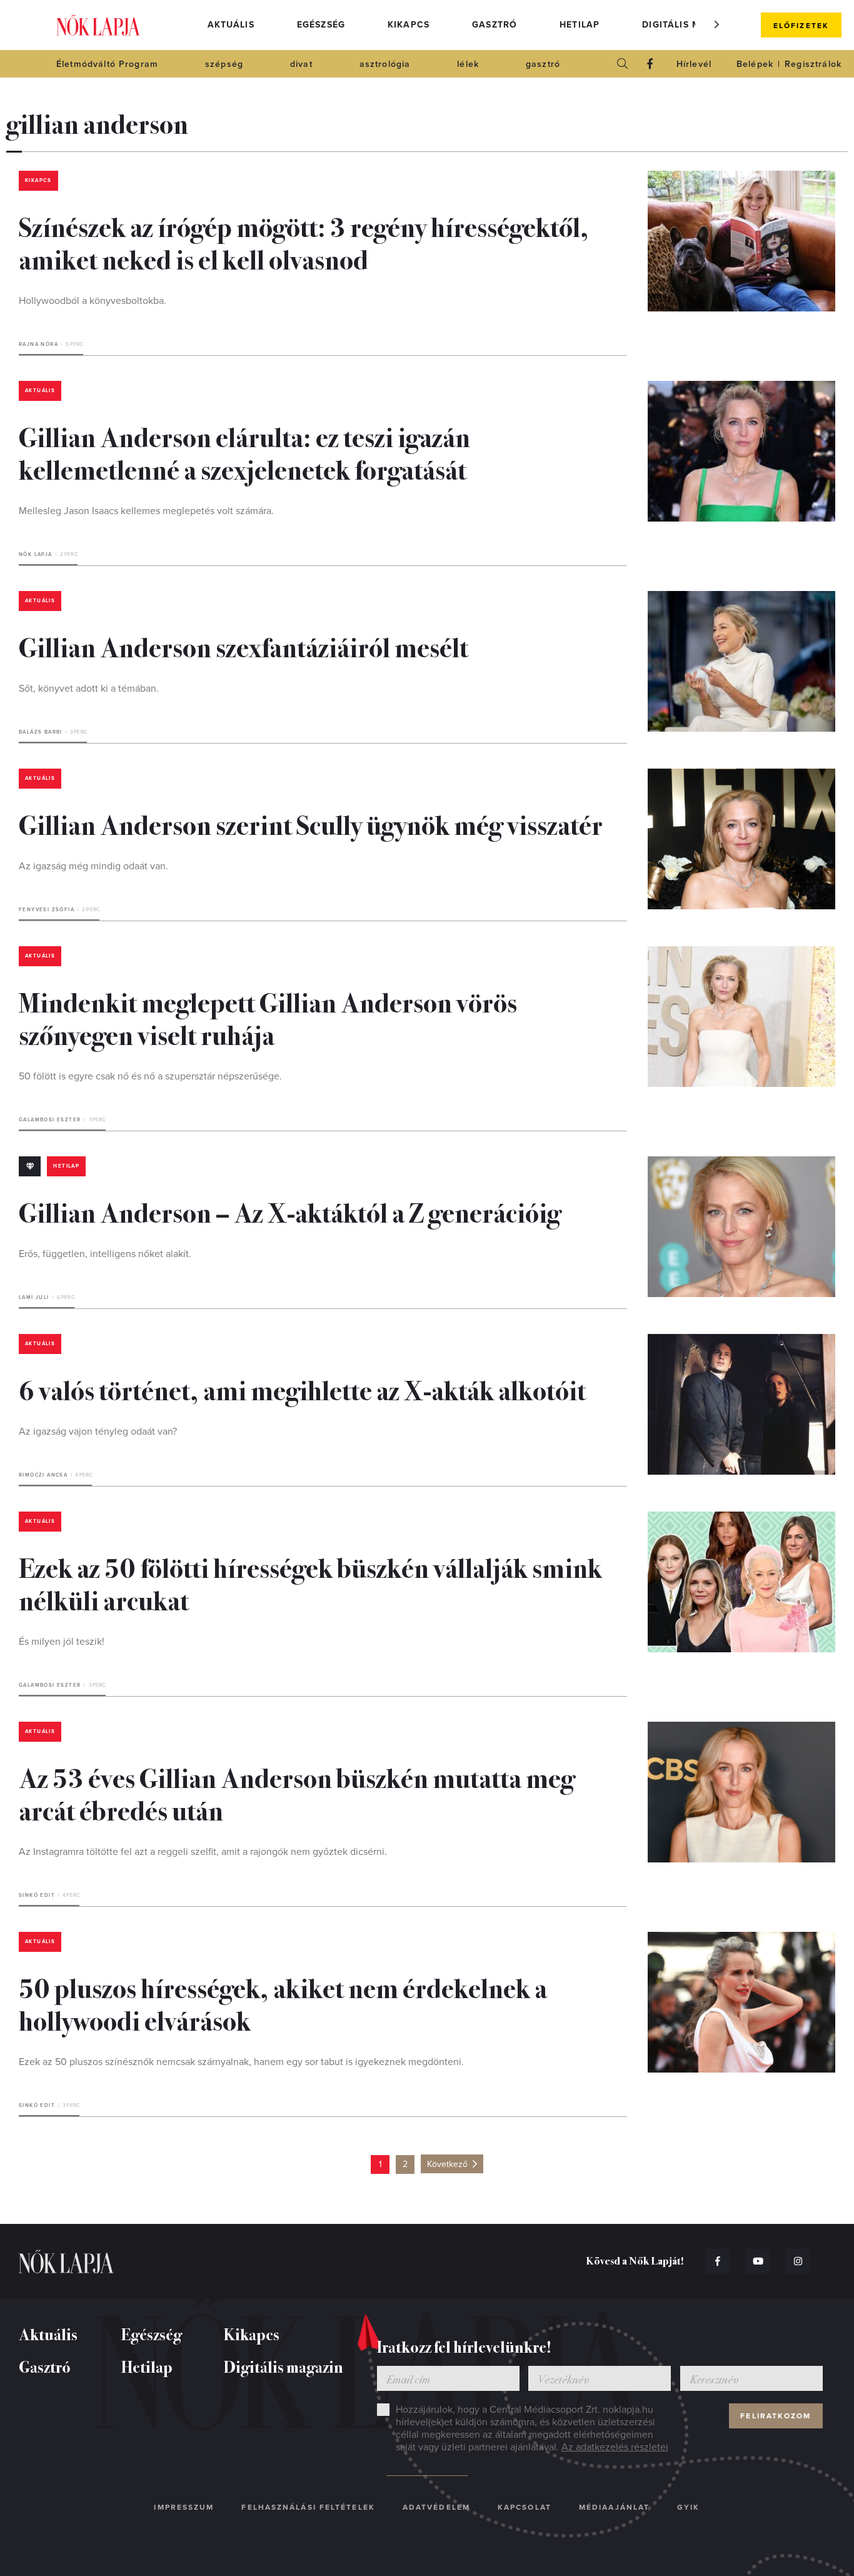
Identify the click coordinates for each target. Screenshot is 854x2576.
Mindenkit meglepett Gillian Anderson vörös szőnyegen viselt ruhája (268, 1018)
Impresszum (184, 2507)
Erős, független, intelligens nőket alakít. (105, 1254)
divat (301, 64)
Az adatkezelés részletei (615, 2447)
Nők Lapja (98, 25)
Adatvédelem (436, 2507)
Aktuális (231, 25)
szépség (224, 64)
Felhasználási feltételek (308, 2507)
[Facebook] (650, 64)
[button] (717, 24)
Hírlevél (694, 64)
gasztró (543, 64)
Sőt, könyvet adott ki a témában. (89, 689)
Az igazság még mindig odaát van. (93, 866)
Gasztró (495, 25)
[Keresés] (623, 64)
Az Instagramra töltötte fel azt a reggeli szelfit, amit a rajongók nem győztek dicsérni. (203, 1852)
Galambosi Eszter (50, 1120)
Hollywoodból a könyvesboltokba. (93, 301)
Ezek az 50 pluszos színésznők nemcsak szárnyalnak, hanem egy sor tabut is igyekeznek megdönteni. (241, 2062)
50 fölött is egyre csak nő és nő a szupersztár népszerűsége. (150, 1076)
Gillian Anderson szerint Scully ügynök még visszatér (311, 824)
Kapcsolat (525, 2507)
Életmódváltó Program (107, 64)
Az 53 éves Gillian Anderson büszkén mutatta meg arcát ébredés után (297, 1793)
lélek (468, 64)
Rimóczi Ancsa (43, 1475)
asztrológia (385, 64)
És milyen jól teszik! (62, 1642)
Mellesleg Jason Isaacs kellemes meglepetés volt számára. (146, 511)
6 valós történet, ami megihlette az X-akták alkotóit (302, 1389)
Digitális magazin (690, 25)
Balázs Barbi (41, 732)
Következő (447, 2164)
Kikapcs (409, 25)
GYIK (688, 2507)
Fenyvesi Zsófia (47, 910)
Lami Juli (34, 1297)
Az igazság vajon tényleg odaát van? (98, 1432)
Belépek (755, 64)
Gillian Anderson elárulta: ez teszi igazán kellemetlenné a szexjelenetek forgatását (244, 452)
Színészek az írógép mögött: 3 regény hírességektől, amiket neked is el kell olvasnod (304, 242)
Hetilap (580, 25)
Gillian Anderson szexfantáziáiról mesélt (244, 646)
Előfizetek (801, 26)
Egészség (321, 25)
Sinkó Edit (37, 1895)
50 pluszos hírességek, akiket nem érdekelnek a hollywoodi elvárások (283, 2003)
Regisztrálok (813, 64)
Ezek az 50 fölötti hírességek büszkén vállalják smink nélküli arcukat (310, 1583)
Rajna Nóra (38, 344)
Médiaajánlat (614, 2507)
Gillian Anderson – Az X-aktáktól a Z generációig (290, 1211)
